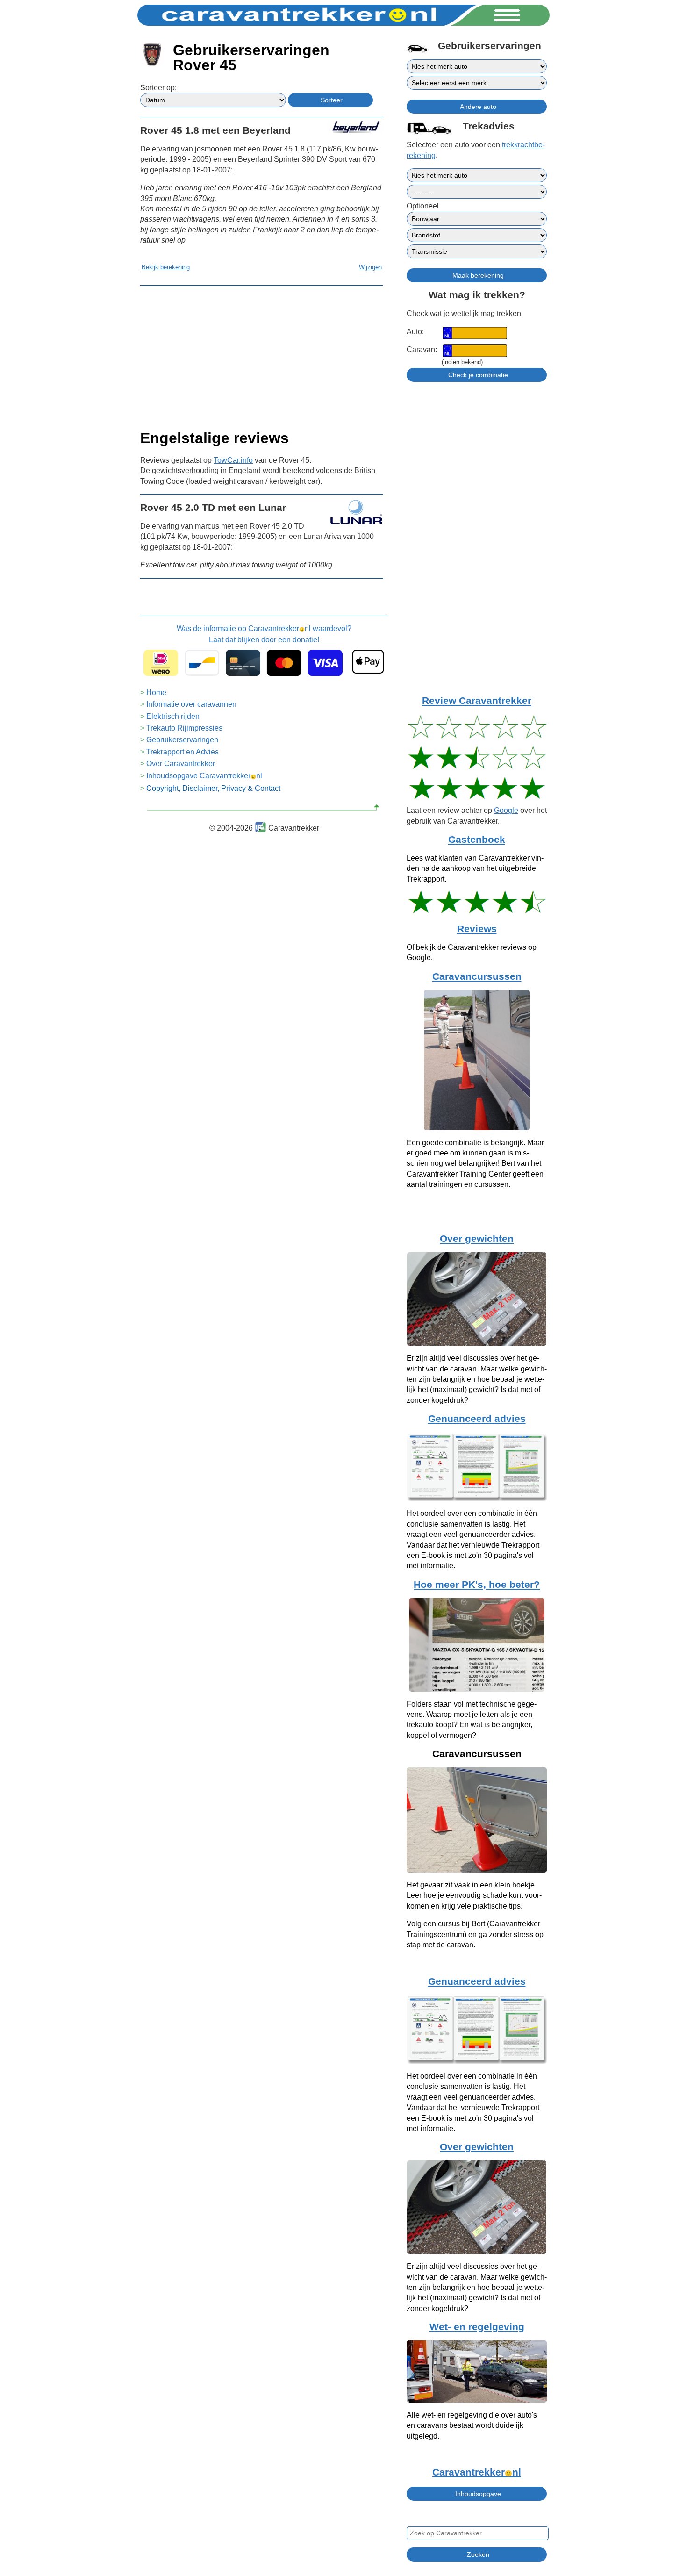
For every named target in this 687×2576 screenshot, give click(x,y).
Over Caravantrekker (181, 764)
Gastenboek (477, 840)
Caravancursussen (477, 976)
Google (506, 810)
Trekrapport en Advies (182, 752)
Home (156, 692)
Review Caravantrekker (477, 701)
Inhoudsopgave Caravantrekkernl (204, 776)
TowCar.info (233, 460)
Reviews (477, 929)
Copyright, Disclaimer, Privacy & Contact (213, 788)
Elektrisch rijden (173, 716)
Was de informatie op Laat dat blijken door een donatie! (264, 634)
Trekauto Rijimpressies (184, 728)
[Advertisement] (262, 355)
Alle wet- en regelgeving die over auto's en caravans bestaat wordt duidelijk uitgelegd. (472, 2425)
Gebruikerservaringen (182, 740)
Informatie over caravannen (191, 704)
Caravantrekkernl (477, 2472)
